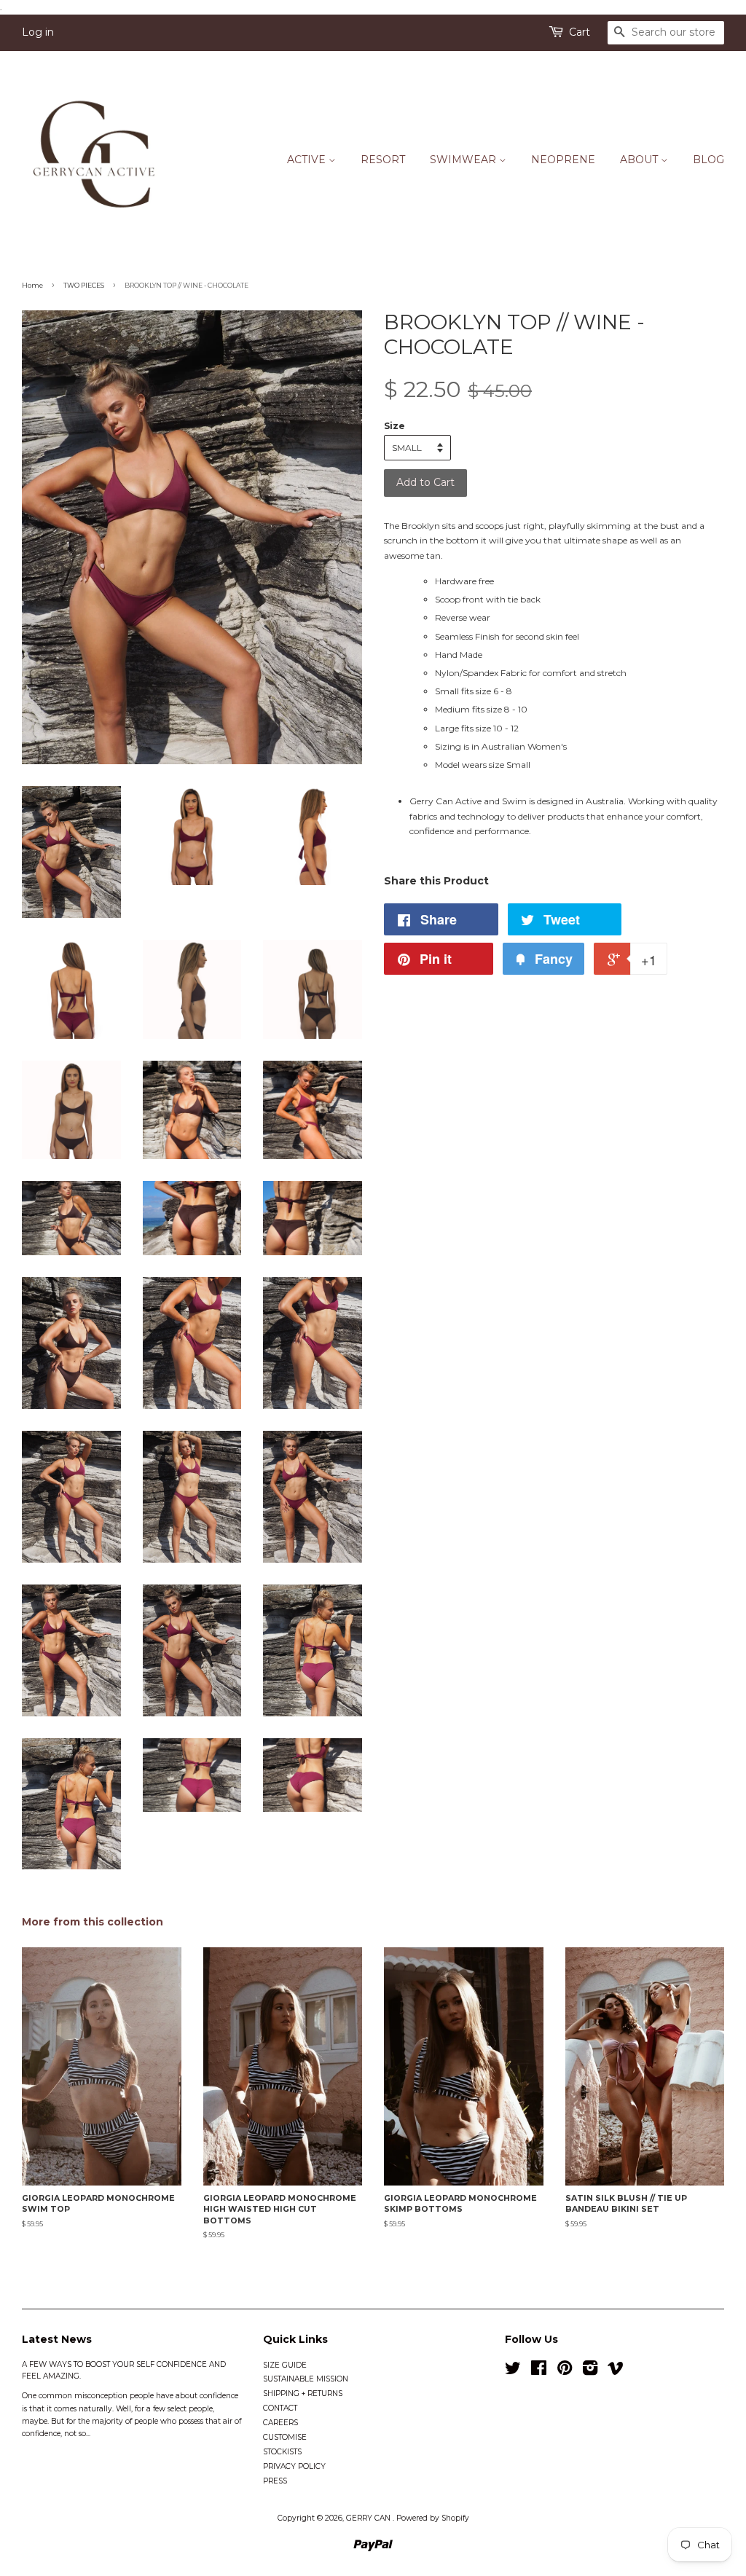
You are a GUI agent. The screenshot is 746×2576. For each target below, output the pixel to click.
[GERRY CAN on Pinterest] (565, 2372)
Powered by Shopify (433, 2518)
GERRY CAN (369, 2518)
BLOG (708, 160)
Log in (38, 32)
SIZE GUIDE (285, 2365)
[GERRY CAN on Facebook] (539, 2372)
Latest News (57, 2339)
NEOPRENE (563, 160)
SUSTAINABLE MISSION (306, 2379)
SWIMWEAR (464, 160)
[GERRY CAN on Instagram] (590, 2372)
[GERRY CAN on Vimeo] (616, 2372)
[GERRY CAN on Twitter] (513, 2372)
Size (394, 426)
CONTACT (280, 2408)
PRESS (275, 2481)
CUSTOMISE (285, 2437)
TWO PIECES (84, 285)
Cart (580, 32)
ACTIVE (308, 160)
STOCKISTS (282, 2452)
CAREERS (280, 2423)
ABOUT (640, 160)
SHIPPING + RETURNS (303, 2394)
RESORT (383, 160)
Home (32, 285)
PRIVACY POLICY (294, 2466)
